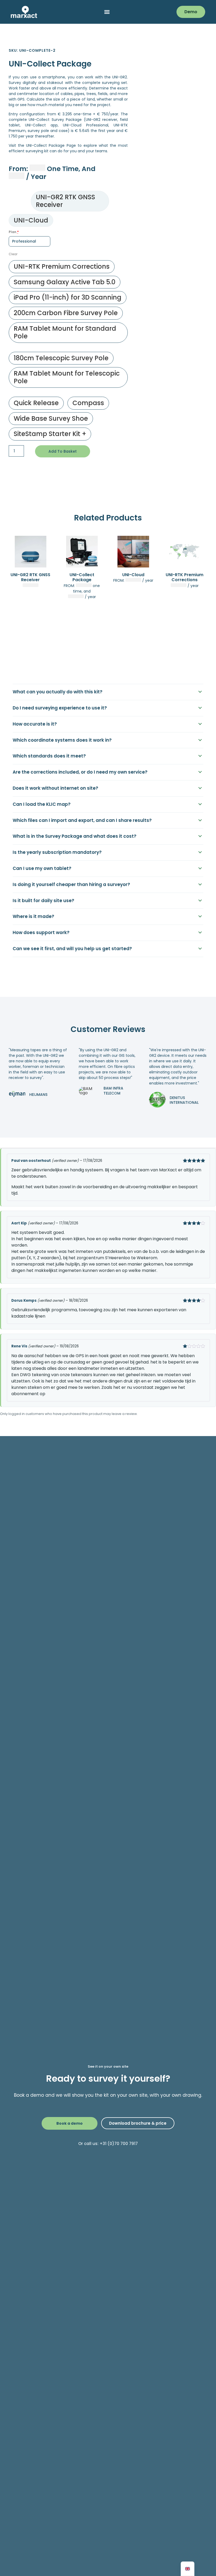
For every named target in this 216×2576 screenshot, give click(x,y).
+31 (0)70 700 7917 (119, 2144)
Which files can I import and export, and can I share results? (82, 820)
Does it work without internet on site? (55, 788)
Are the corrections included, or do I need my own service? (80, 772)
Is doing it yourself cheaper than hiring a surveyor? (71, 884)
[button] (107, 12)
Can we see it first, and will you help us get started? (72, 949)
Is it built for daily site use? (43, 901)
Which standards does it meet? (49, 756)
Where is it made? (33, 916)
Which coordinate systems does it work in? (62, 740)
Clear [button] (13, 254)
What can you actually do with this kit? (58, 692)
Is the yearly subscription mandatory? (57, 852)
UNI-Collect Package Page (51, 145)
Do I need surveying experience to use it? (60, 708)
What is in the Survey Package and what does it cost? (75, 836)
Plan (14, 232)
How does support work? (41, 932)
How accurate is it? (35, 724)
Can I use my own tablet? (42, 868)
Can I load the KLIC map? (42, 804)
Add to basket (63, 451)
